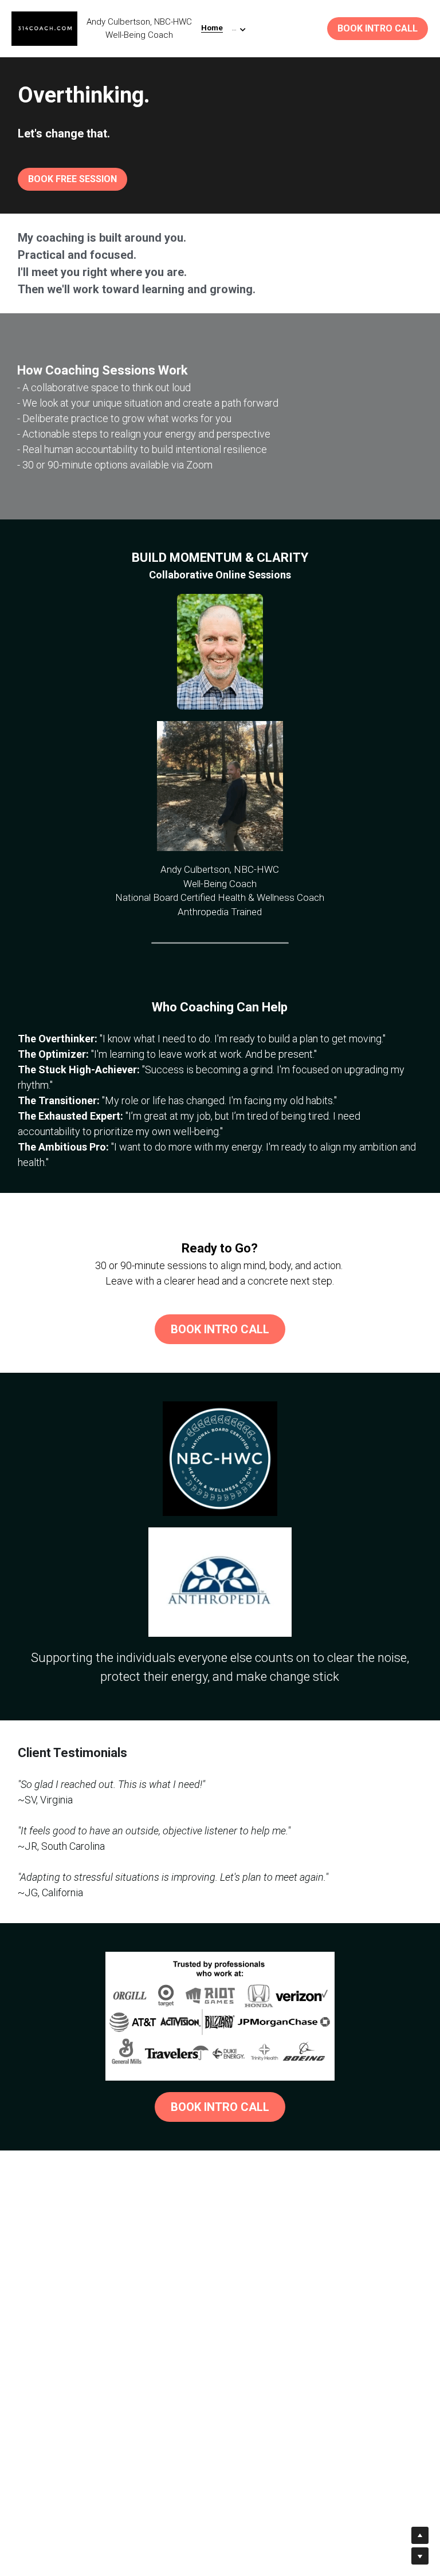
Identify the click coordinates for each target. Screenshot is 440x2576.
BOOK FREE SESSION (72, 179)
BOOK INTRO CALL (378, 28)
